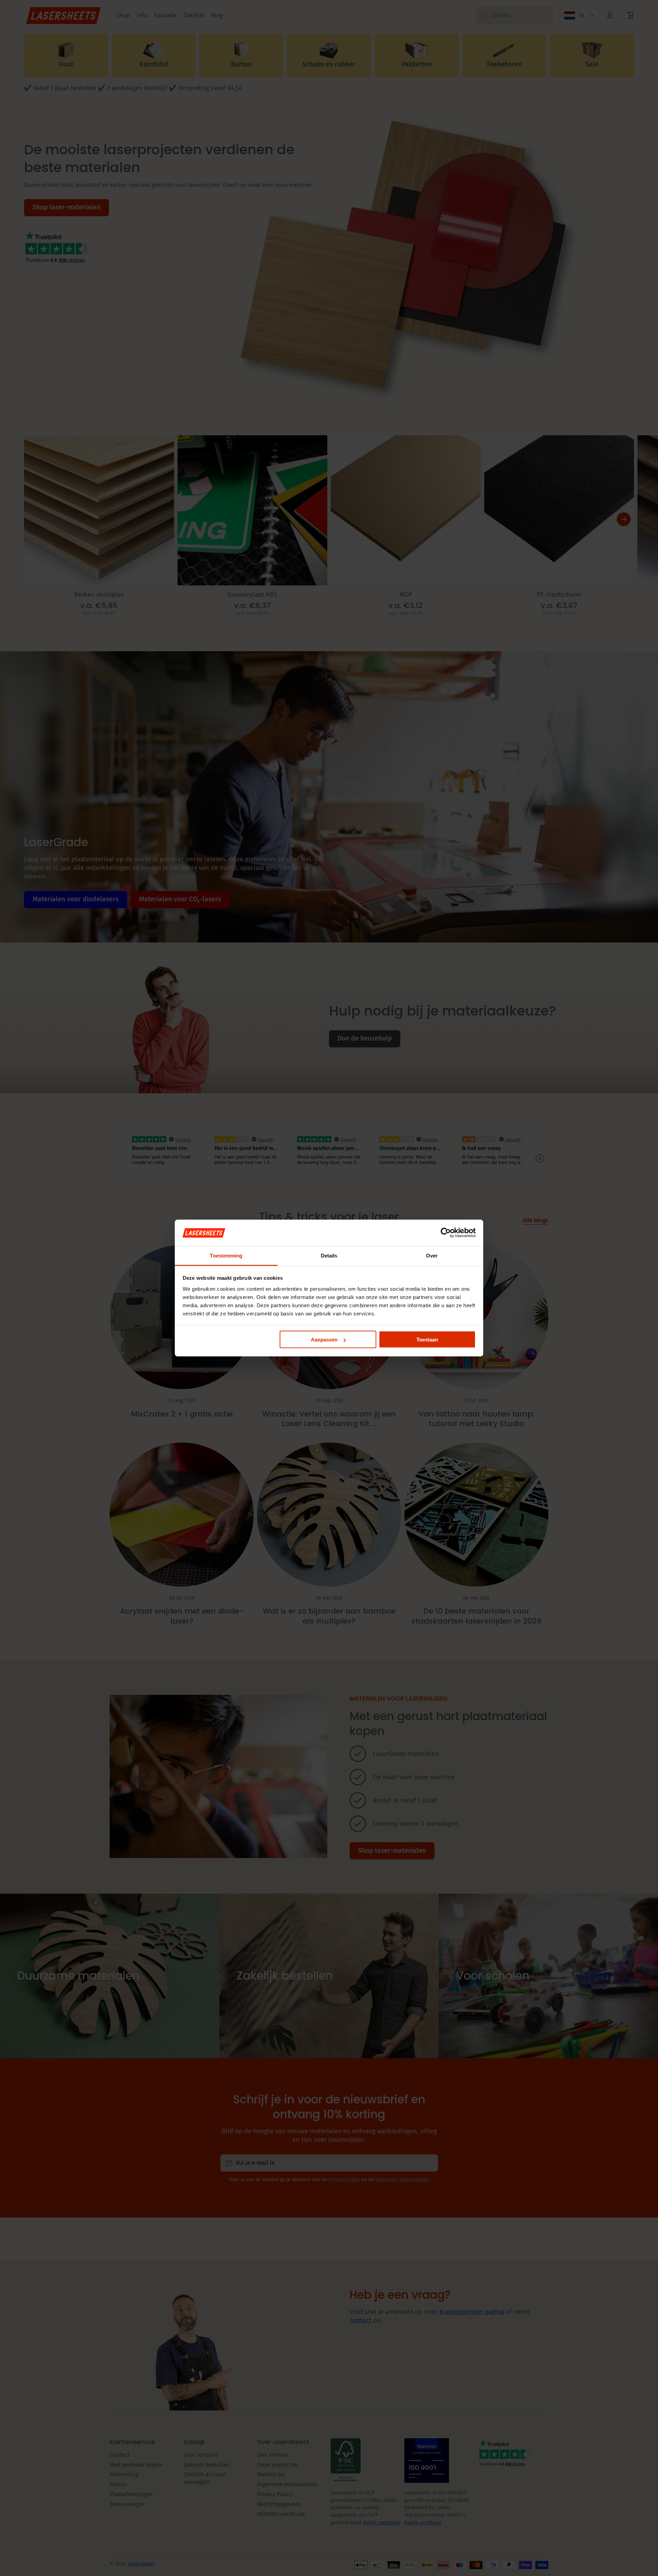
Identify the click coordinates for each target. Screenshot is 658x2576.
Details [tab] (329, 1255)
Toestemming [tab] (226, 1255)
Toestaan (427, 1340)
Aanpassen (324, 1340)
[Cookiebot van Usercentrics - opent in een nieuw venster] (446, 1233)
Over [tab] (432, 1255)
